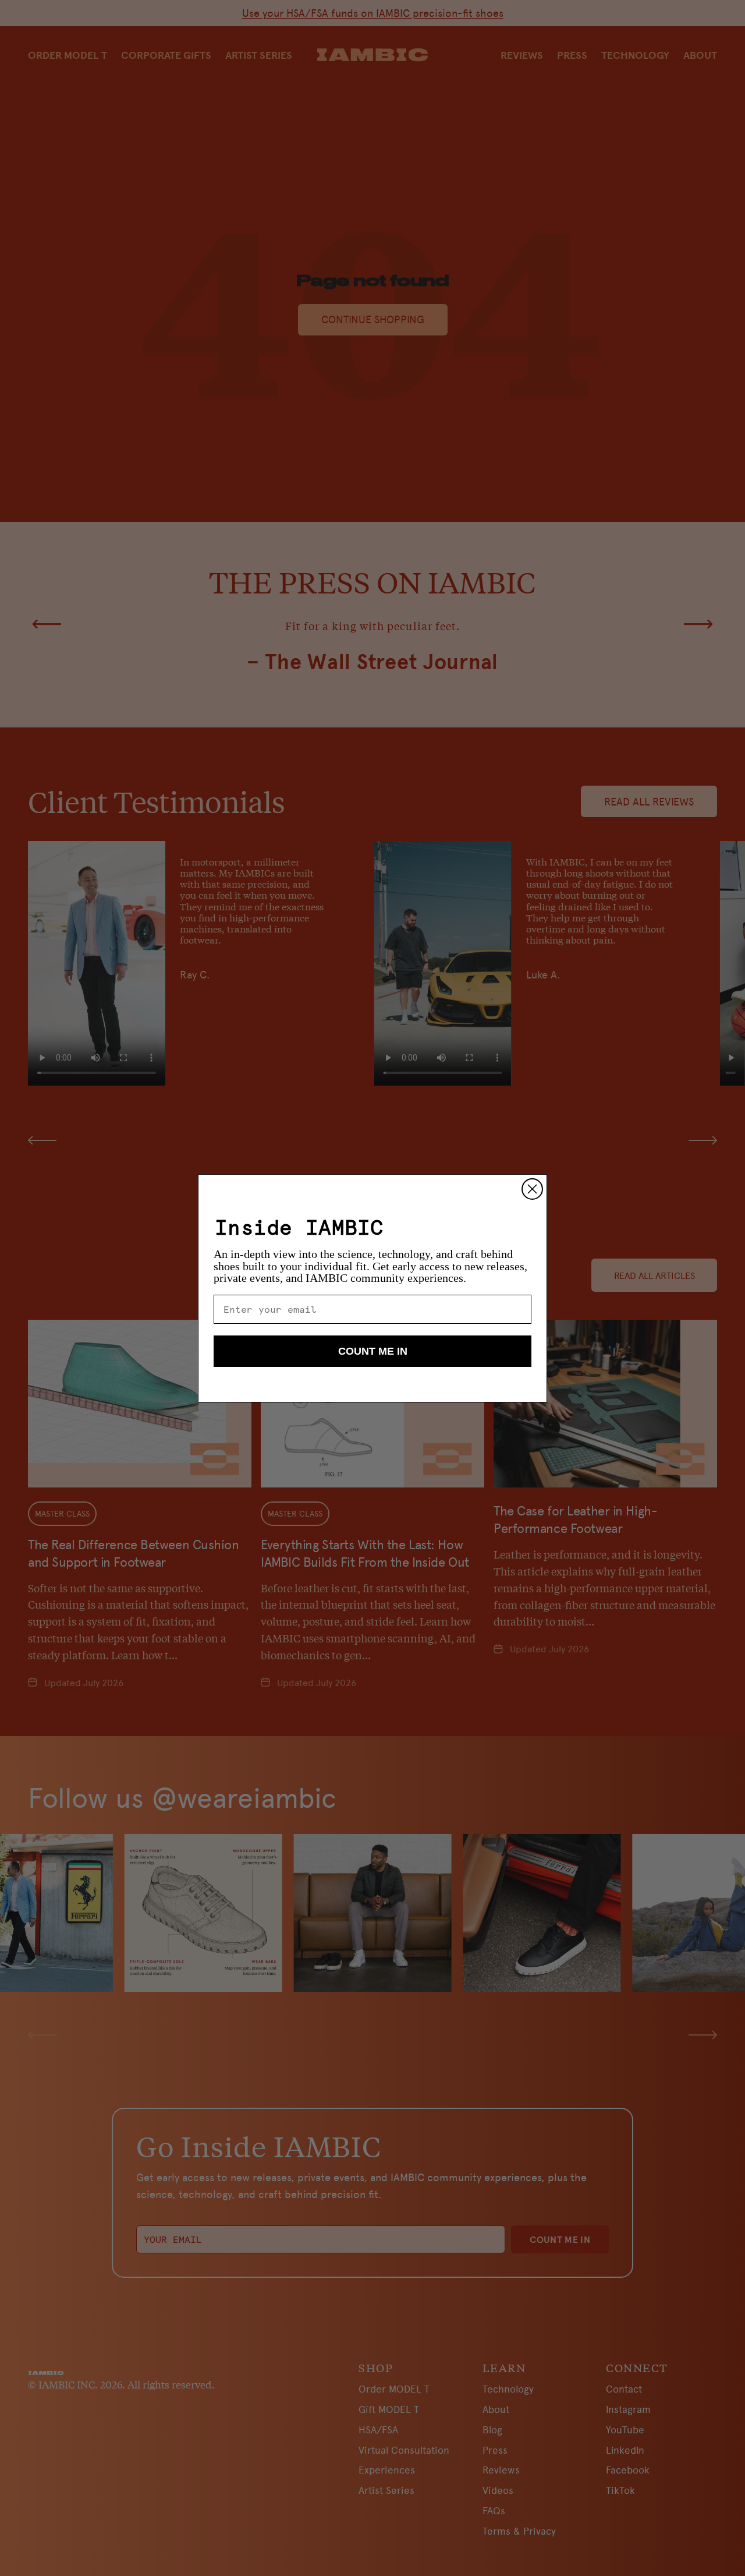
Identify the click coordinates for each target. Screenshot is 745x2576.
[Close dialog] (532, 1189)
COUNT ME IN (373, 1351)
